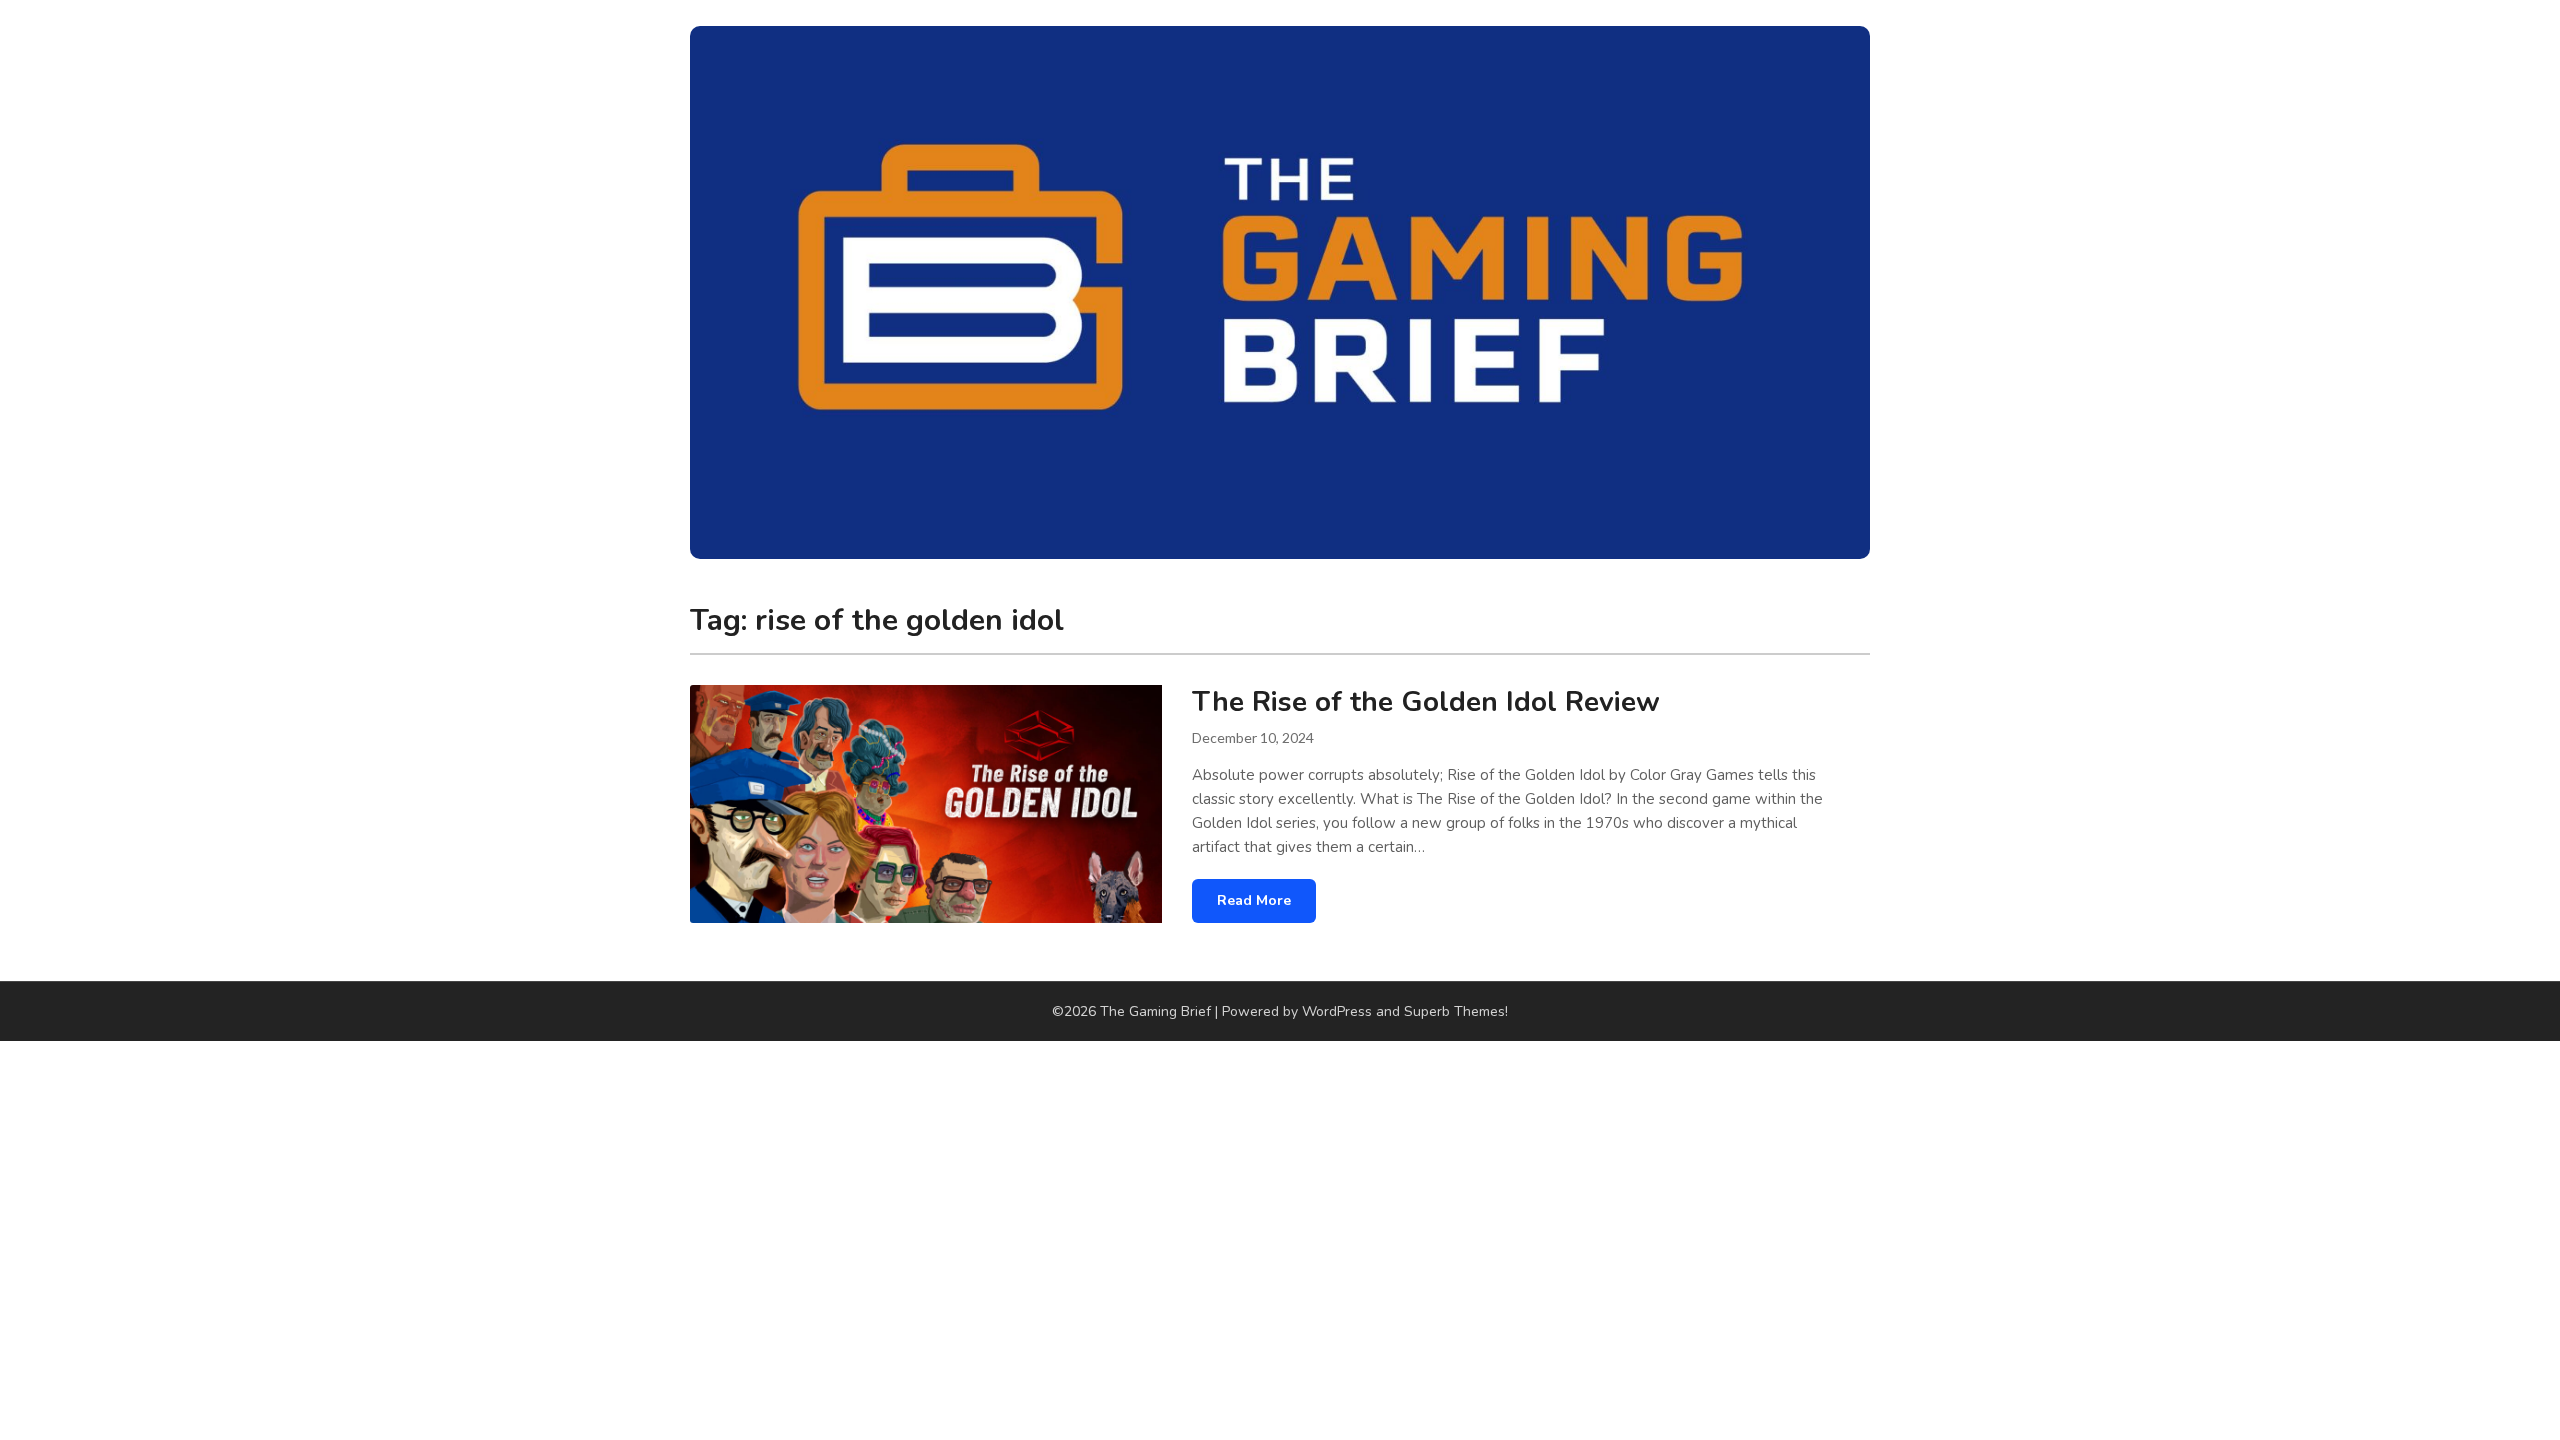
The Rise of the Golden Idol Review (1426, 702)
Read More (1254, 900)
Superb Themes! (1456, 1011)
